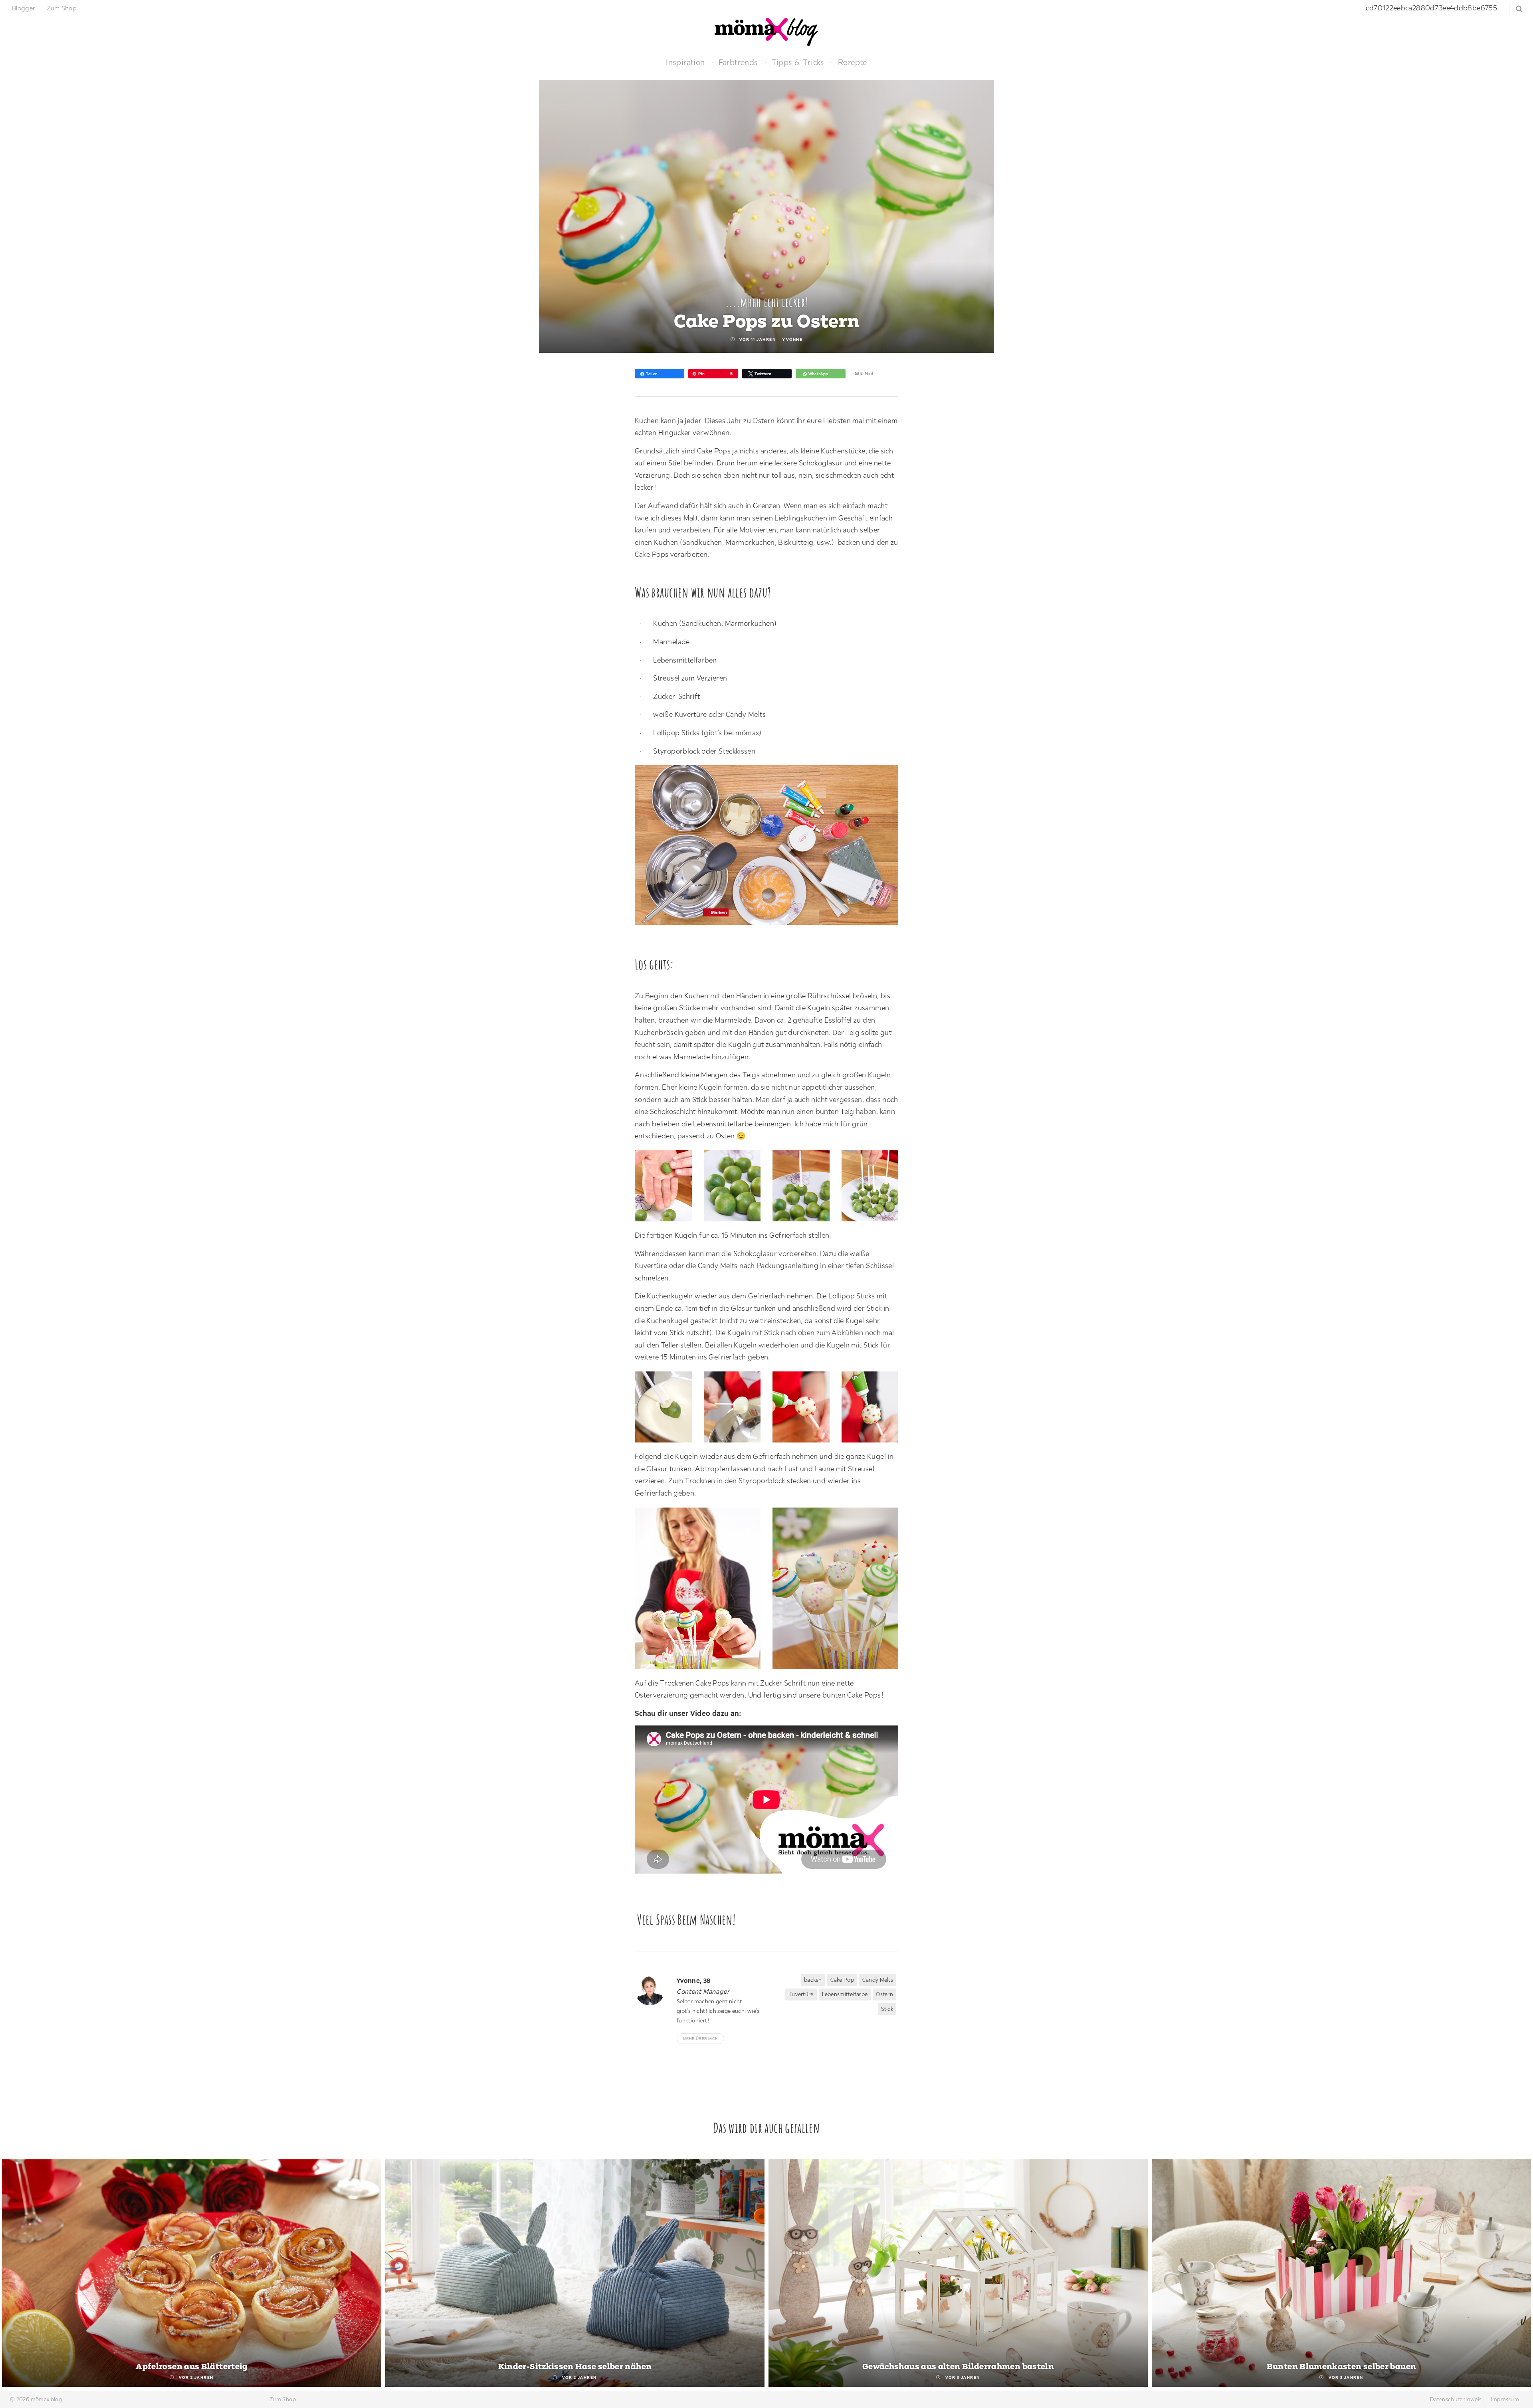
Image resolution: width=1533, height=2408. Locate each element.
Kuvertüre (801, 1994)
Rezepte (853, 62)
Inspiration (685, 62)
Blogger (24, 8)
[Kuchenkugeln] (736, 1188)
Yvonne (792, 339)
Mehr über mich (700, 2039)
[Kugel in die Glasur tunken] (667, 1409)
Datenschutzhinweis (1456, 2399)
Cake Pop (842, 1980)
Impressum (1505, 2399)
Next (1518, 2274)
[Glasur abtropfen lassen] (736, 1409)
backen (813, 1980)
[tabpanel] (192, 2273)
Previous (15, 2274)
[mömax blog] (766, 31)
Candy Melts (878, 1980)
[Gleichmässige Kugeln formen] (667, 1188)
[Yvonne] (653, 1990)
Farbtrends (738, 62)
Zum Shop (62, 8)
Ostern (884, 1994)
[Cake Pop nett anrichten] (702, 1590)
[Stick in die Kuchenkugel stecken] (805, 1188)
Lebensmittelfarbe (845, 1994)
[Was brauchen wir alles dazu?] (770, 847)
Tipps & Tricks (798, 62)
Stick (887, 2009)
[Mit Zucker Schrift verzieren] (805, 1409)
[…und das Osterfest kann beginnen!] (839, 1590)
